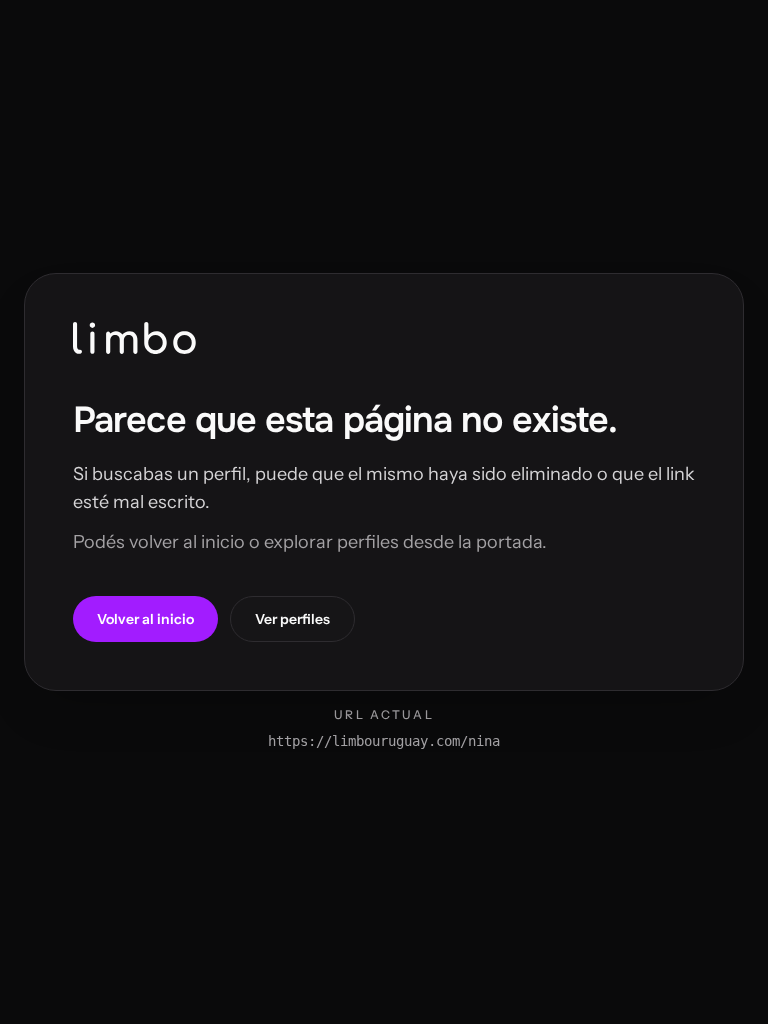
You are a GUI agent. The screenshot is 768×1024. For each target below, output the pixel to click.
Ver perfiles (292, 619)
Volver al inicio (145, 619)
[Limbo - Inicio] (134, 338)
